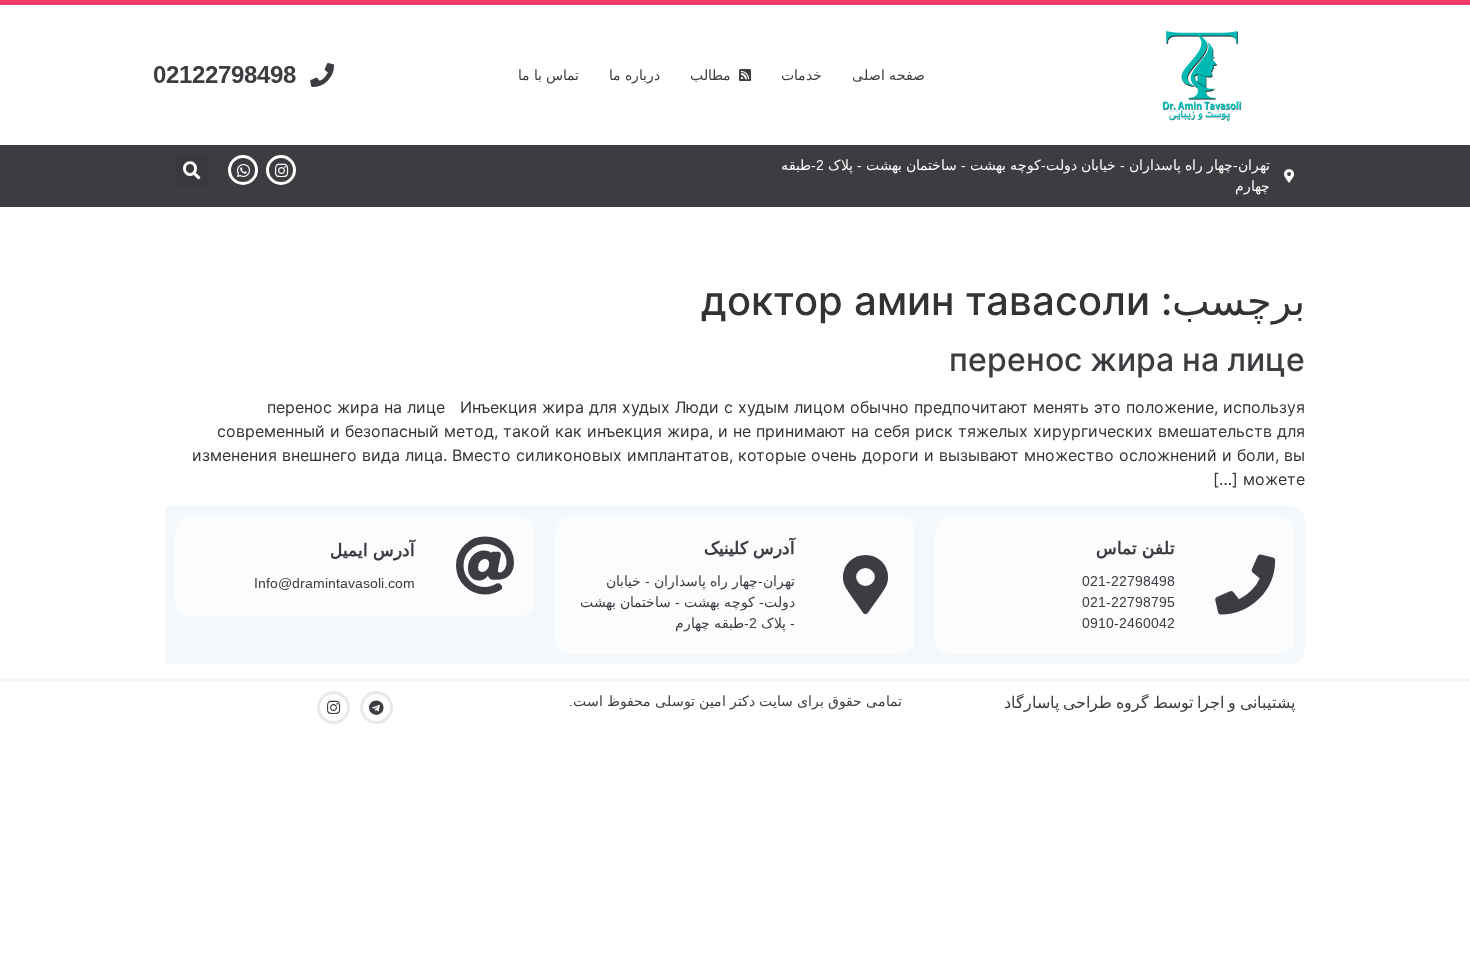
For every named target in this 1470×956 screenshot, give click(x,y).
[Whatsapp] (243, 170)
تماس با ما (548, 75)
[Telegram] (376, 707)
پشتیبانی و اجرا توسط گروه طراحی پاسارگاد (1149, 702)
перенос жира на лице (1127, 359)
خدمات (801, 75)
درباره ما (634, 75)
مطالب (714, 75)
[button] (192, 171)
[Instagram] (281, 170)
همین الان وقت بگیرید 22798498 (735, 238)
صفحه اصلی (888, 75)
